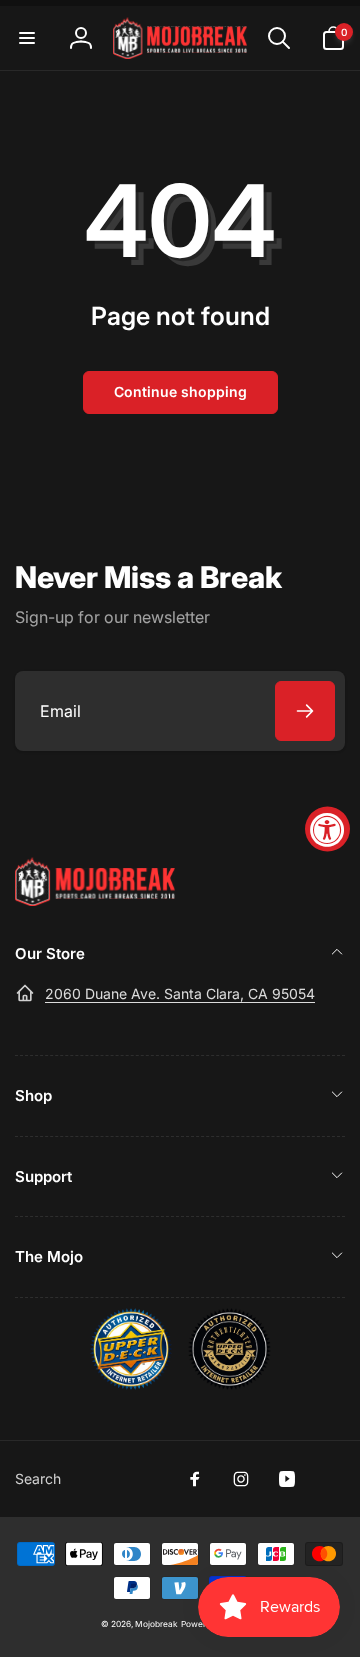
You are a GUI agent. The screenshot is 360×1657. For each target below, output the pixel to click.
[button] (27, 38)
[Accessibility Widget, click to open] (327, 828)
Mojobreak (156, 1624)
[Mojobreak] (95, 900)
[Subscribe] (305, 711)
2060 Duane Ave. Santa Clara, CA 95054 (180, 993)
